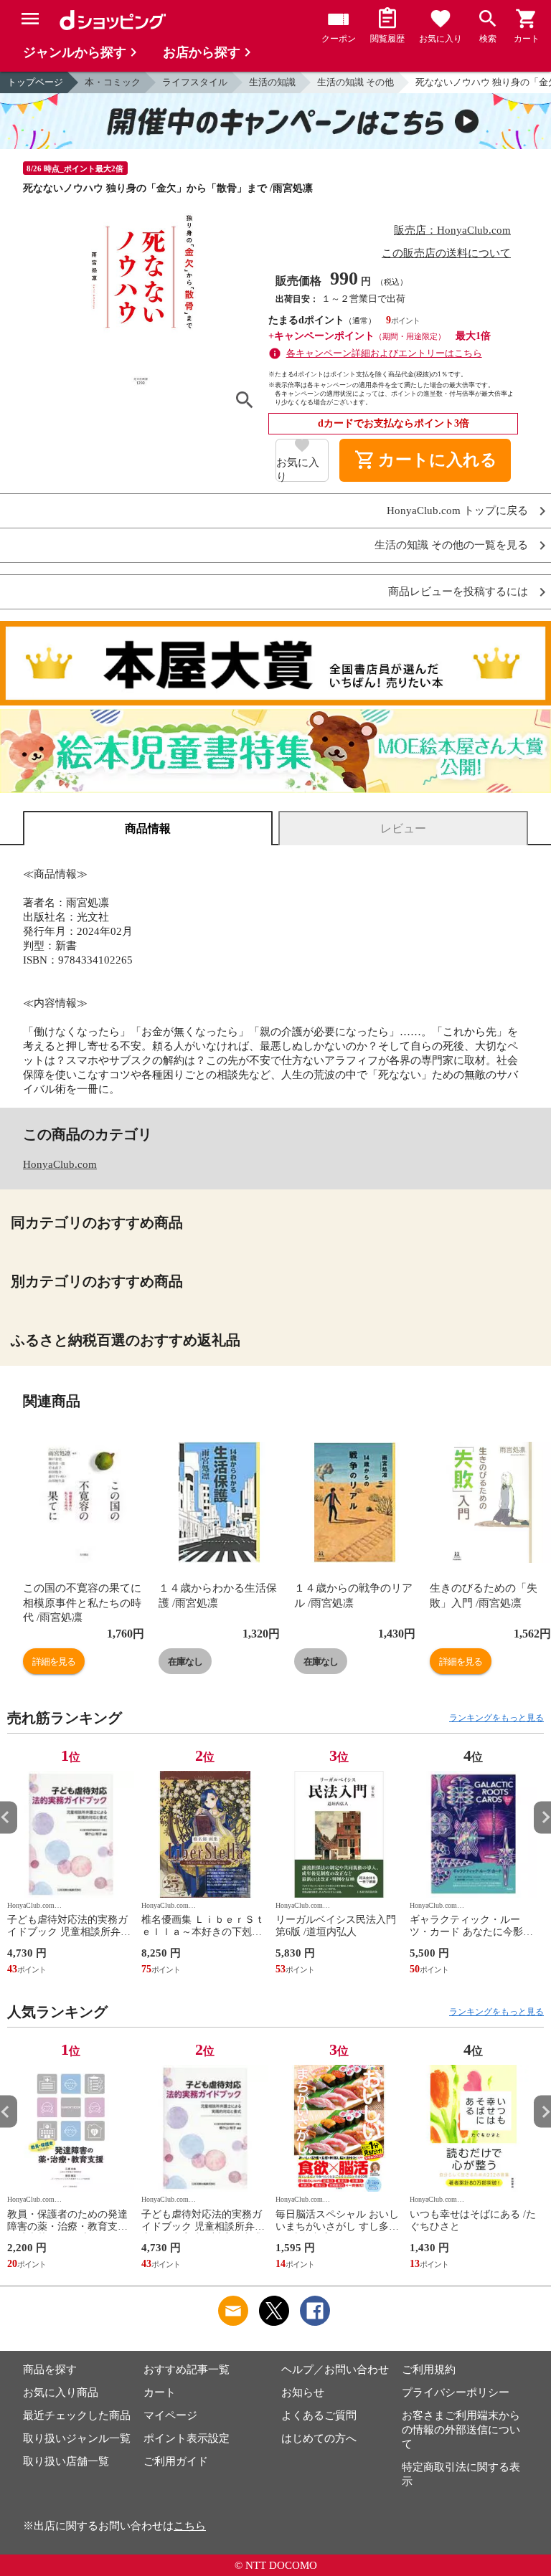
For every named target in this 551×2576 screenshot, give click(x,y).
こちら (190, 2526)
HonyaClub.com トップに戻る (457, 511)
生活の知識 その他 (355, 82)
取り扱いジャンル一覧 (77, 2438)
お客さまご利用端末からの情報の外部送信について (461, 2430)
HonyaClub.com (60, 1164)
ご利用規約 (429, 2370)
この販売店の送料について (446, 253)
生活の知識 (272, 82)
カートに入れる (425, 460)
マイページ (170, 2415)
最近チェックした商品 (77, 2415)
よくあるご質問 (319, 2415)
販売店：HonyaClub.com (452, 230)
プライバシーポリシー (456, 2392)
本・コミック (113, 82)
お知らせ (303, 2392)
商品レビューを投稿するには (458, 592)
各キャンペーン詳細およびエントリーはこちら (384, 353)
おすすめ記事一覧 (187, 2370)
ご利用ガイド (176, 2461)
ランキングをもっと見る (496, 1718)
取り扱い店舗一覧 (66, 2461)
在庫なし (185, 1662)
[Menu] (30, 19)
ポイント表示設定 (187, 2438)
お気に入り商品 (61, 2392)
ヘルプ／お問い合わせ (335, 2370)
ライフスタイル (195, 82)
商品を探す (50, 2370)
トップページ (35, 82)
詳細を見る (54, 1662)
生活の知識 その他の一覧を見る (451, 545)
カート (160, 2392)
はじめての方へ (319, 2438)
